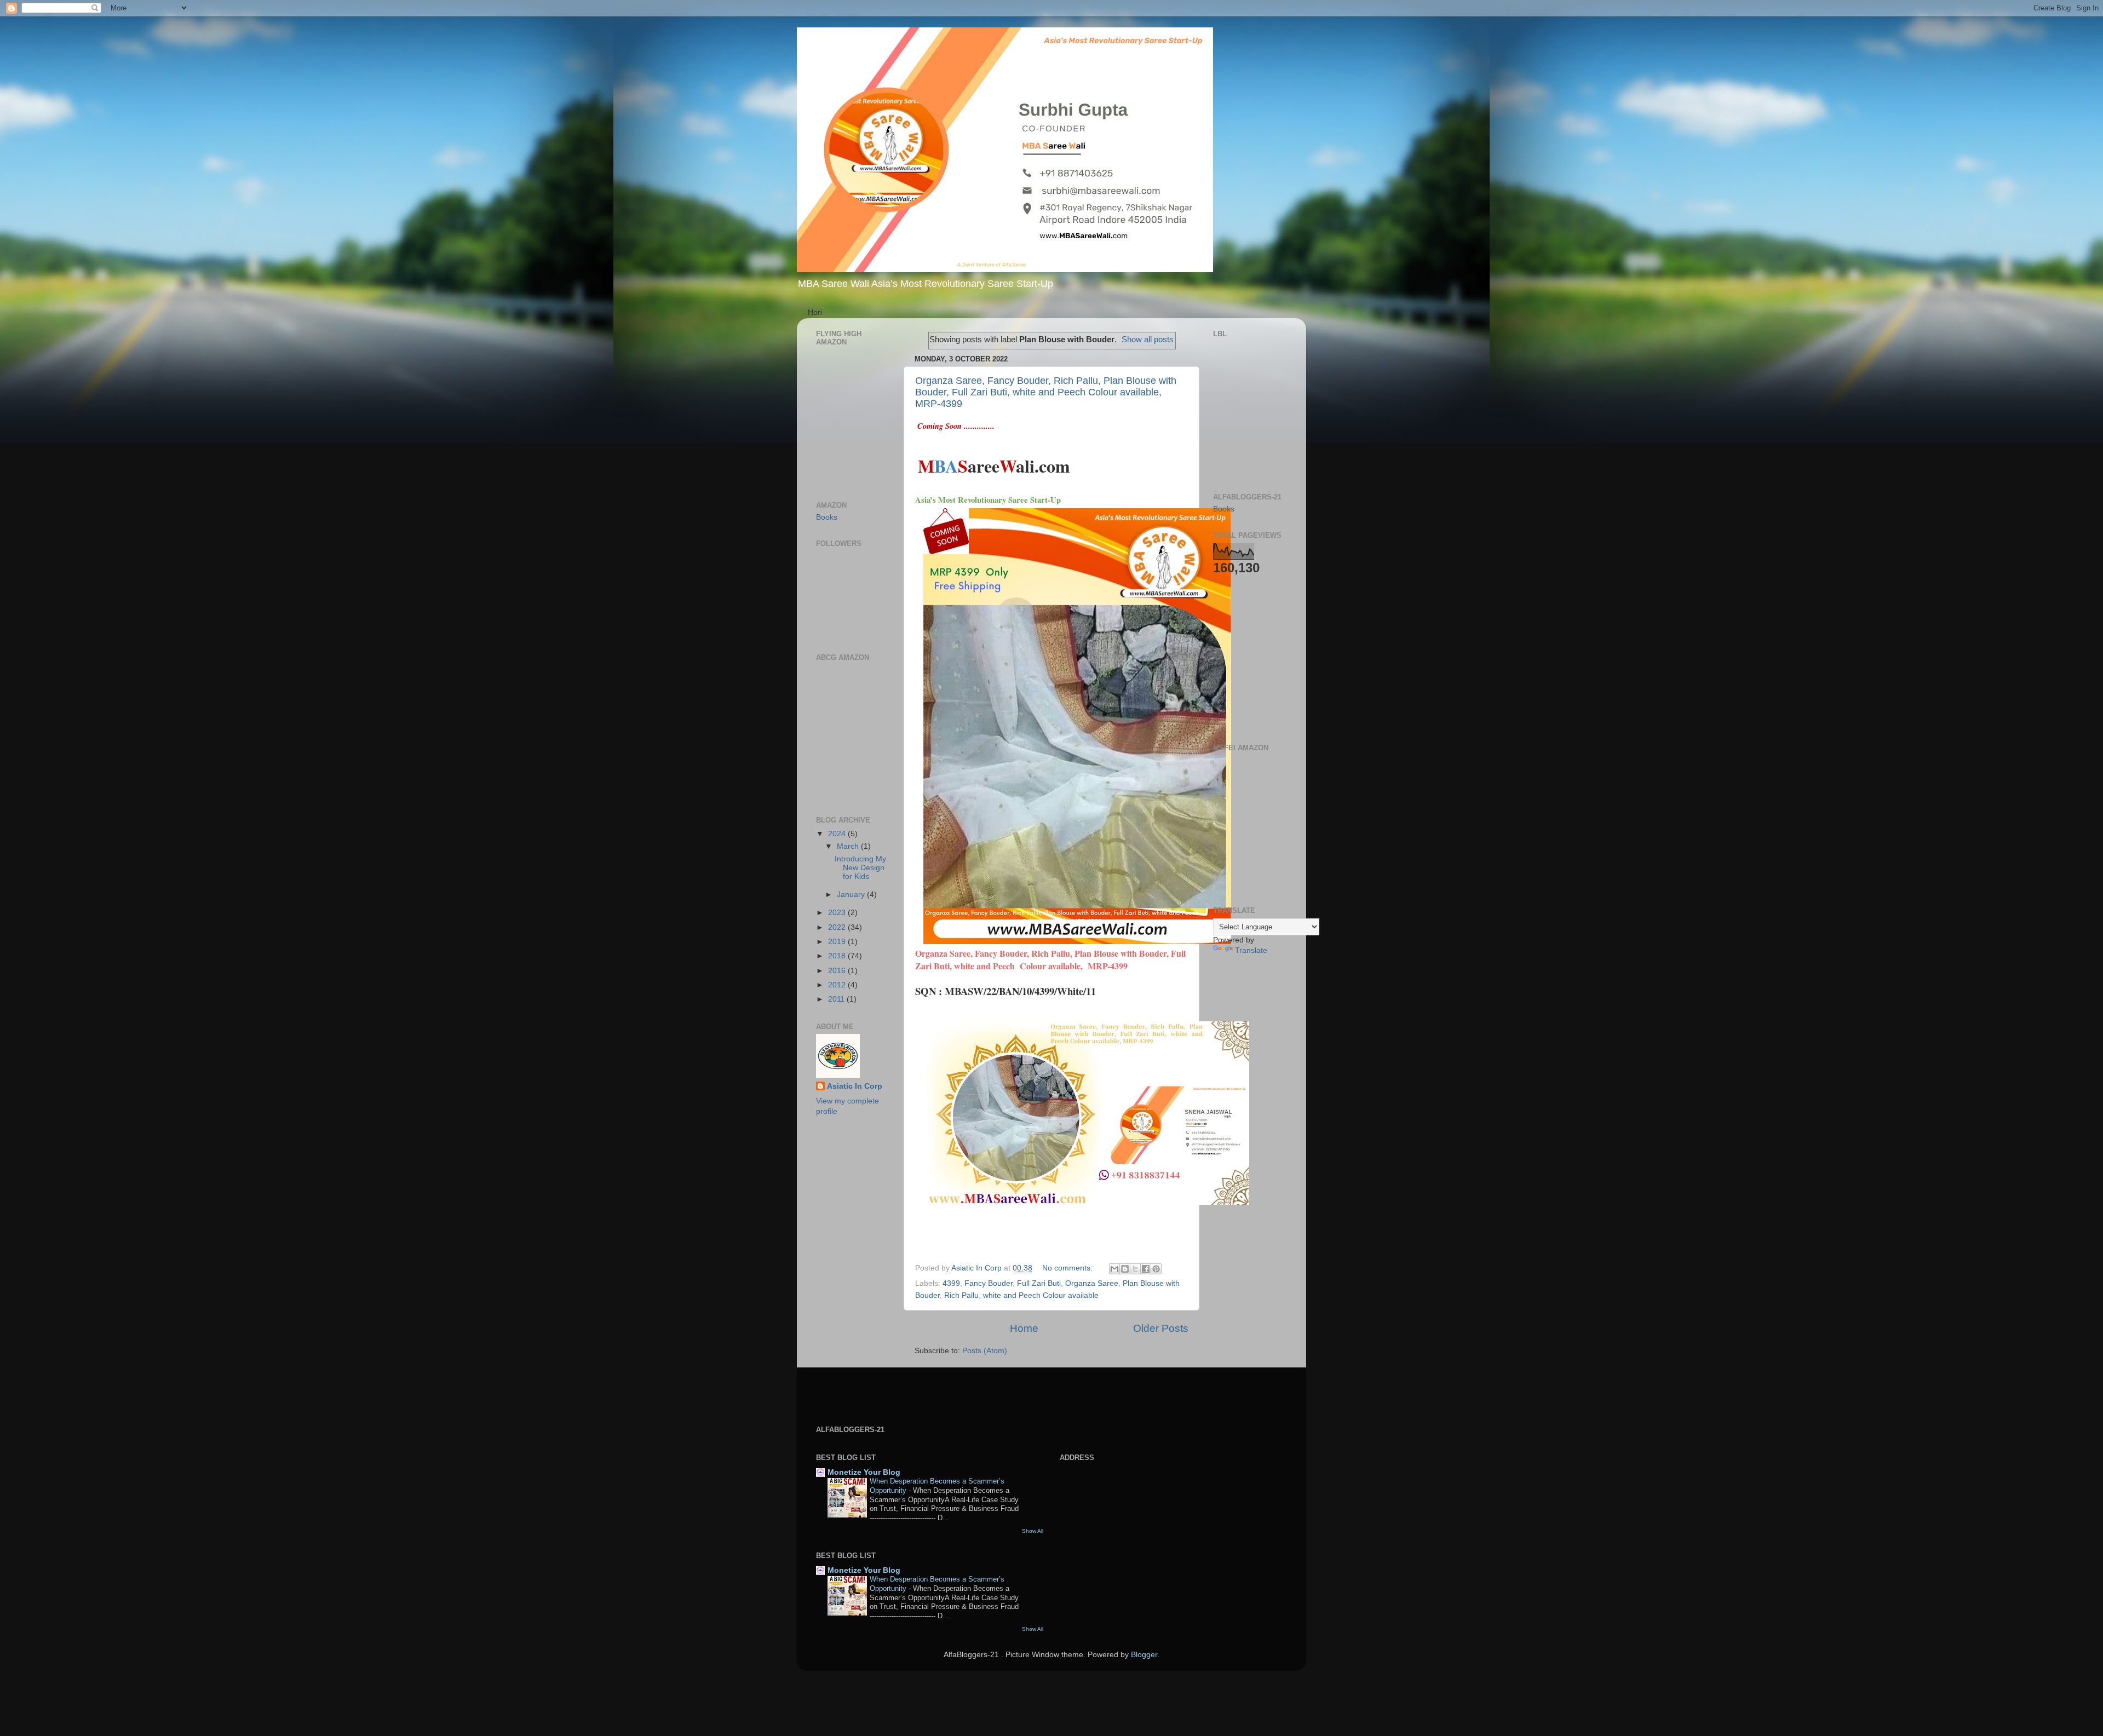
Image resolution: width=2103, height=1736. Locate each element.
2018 (838, 956)
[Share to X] (1135, 1269)
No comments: (1068, 1268)
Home (1024, 1328)
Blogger (1144, 1655)
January (852, 895)
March (849, 846)
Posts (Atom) (985, 1351)
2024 (838, 834)
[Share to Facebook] (1146, 1269)
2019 (838, 942)
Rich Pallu (961, 1295)
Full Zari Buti (1039, 1283)
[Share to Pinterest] (1156, 1269)
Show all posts (1148, 340)
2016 (838, 971)
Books (827, 517)
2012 (838, 985)
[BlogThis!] (1125, 1269)
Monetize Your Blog (864, 1472)
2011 (837, 999)
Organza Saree (1092, 1283)
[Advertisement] (1246, 658)
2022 (838, 927)
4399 (951, 1283)
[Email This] (1114, 1269)
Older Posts (1161, 1328)
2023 (838, 913)
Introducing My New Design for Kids (860, 868)
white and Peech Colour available (1041, 1295)
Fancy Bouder (989, 1283)
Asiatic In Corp (855, 1086)
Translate (1251, 950)
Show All (1033, 1531)
